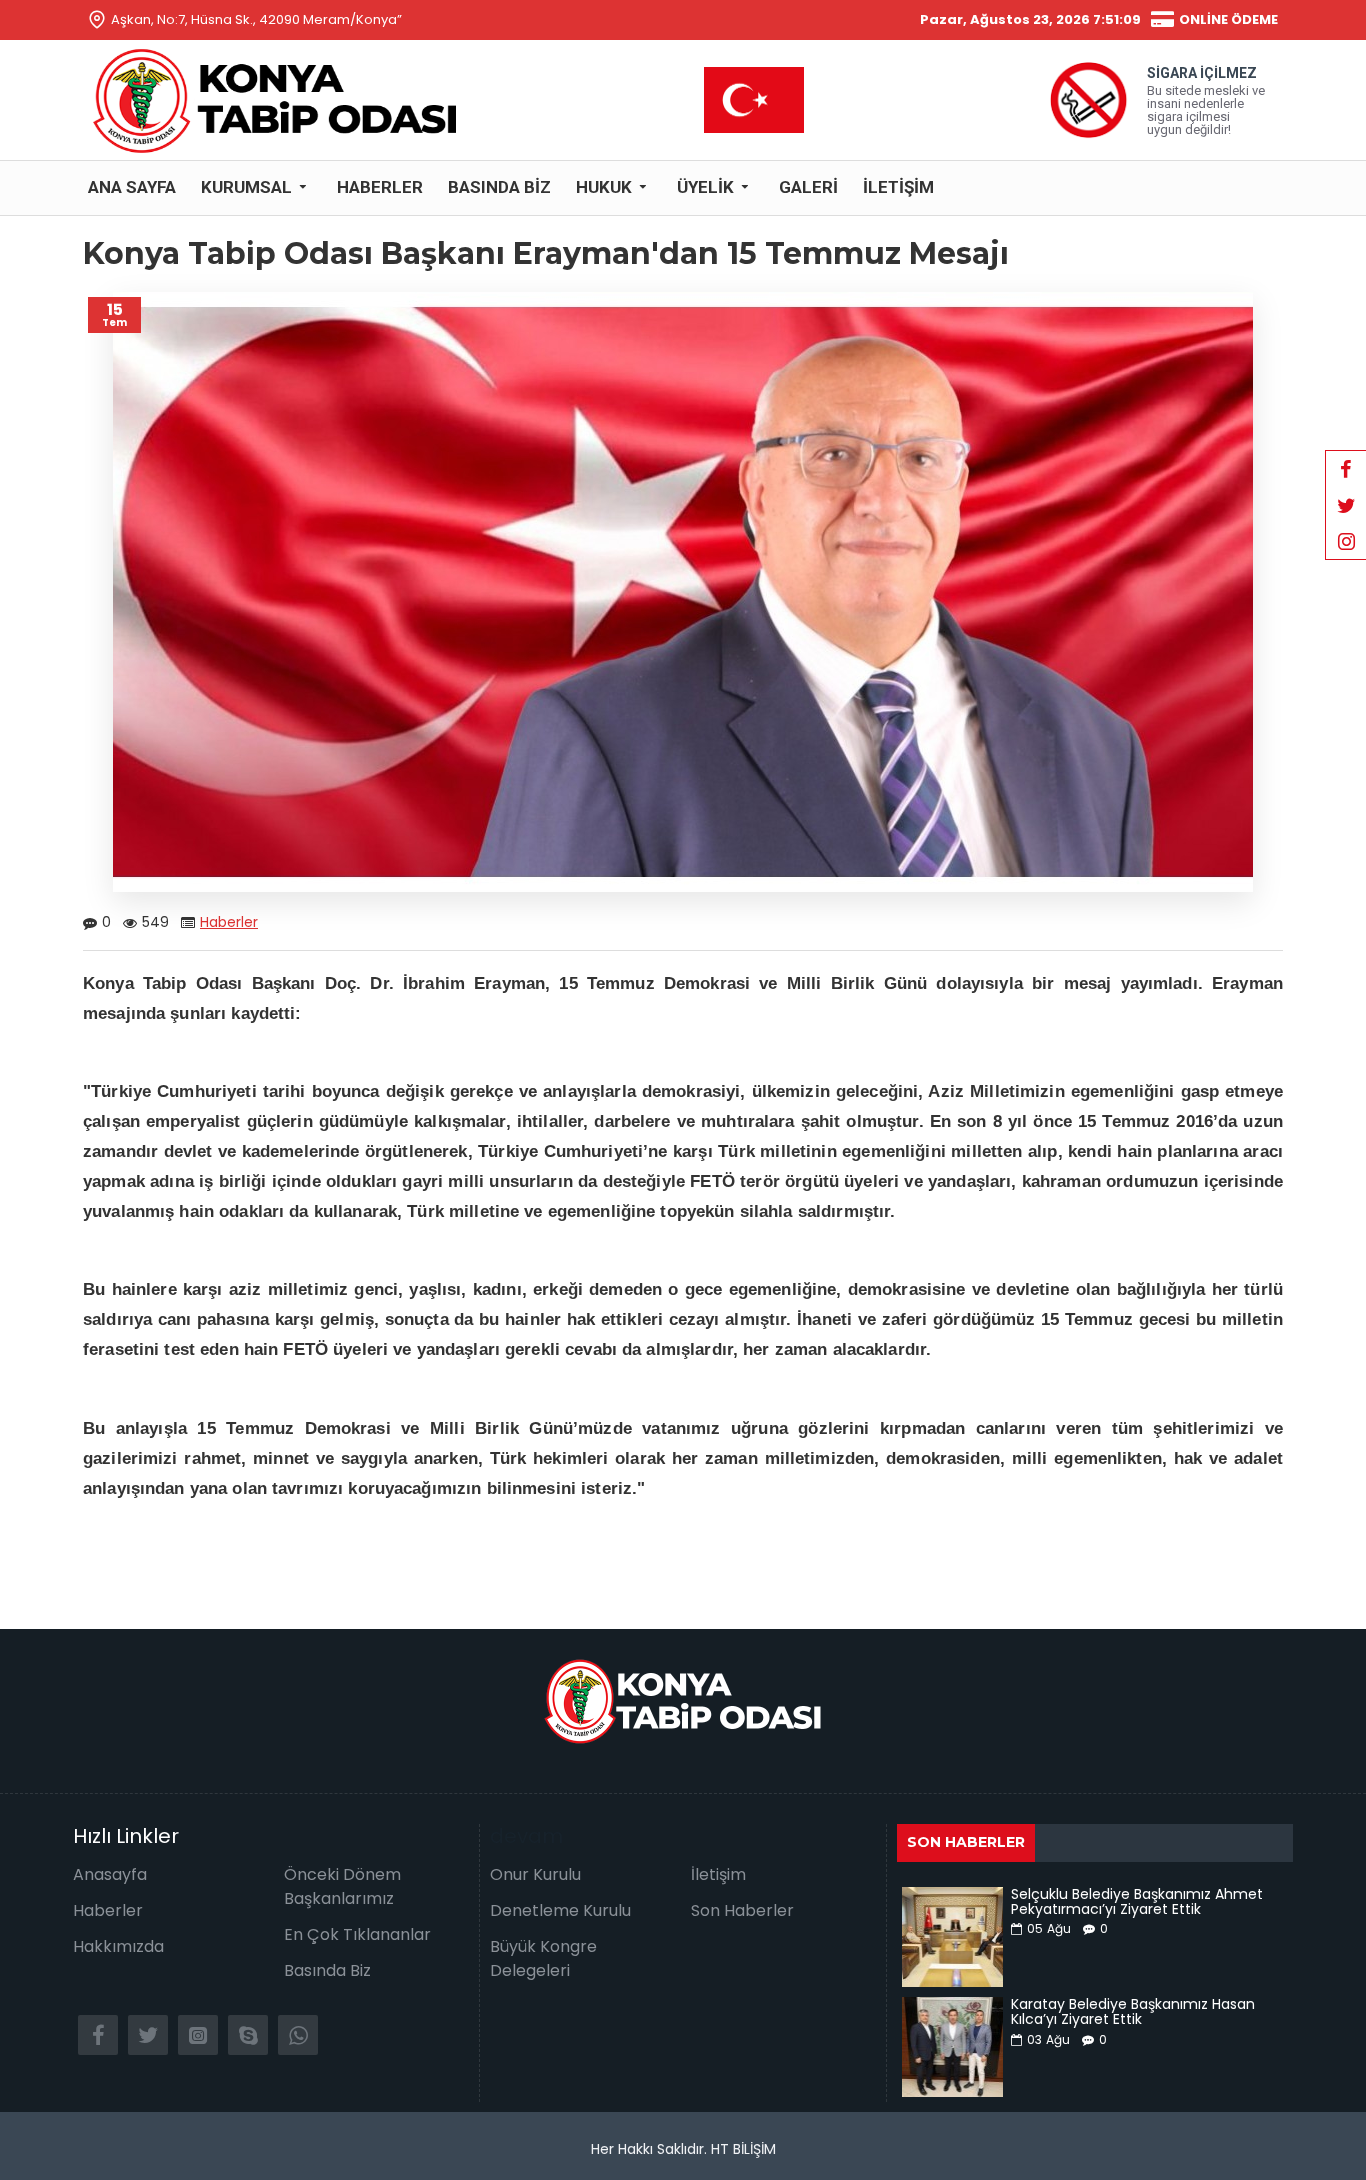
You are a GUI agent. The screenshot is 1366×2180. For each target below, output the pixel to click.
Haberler (229, 922)
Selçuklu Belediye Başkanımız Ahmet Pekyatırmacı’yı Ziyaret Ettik (1137, 1902)
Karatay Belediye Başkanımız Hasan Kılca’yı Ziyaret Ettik (1133, 2012)
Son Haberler (966, 1842)
